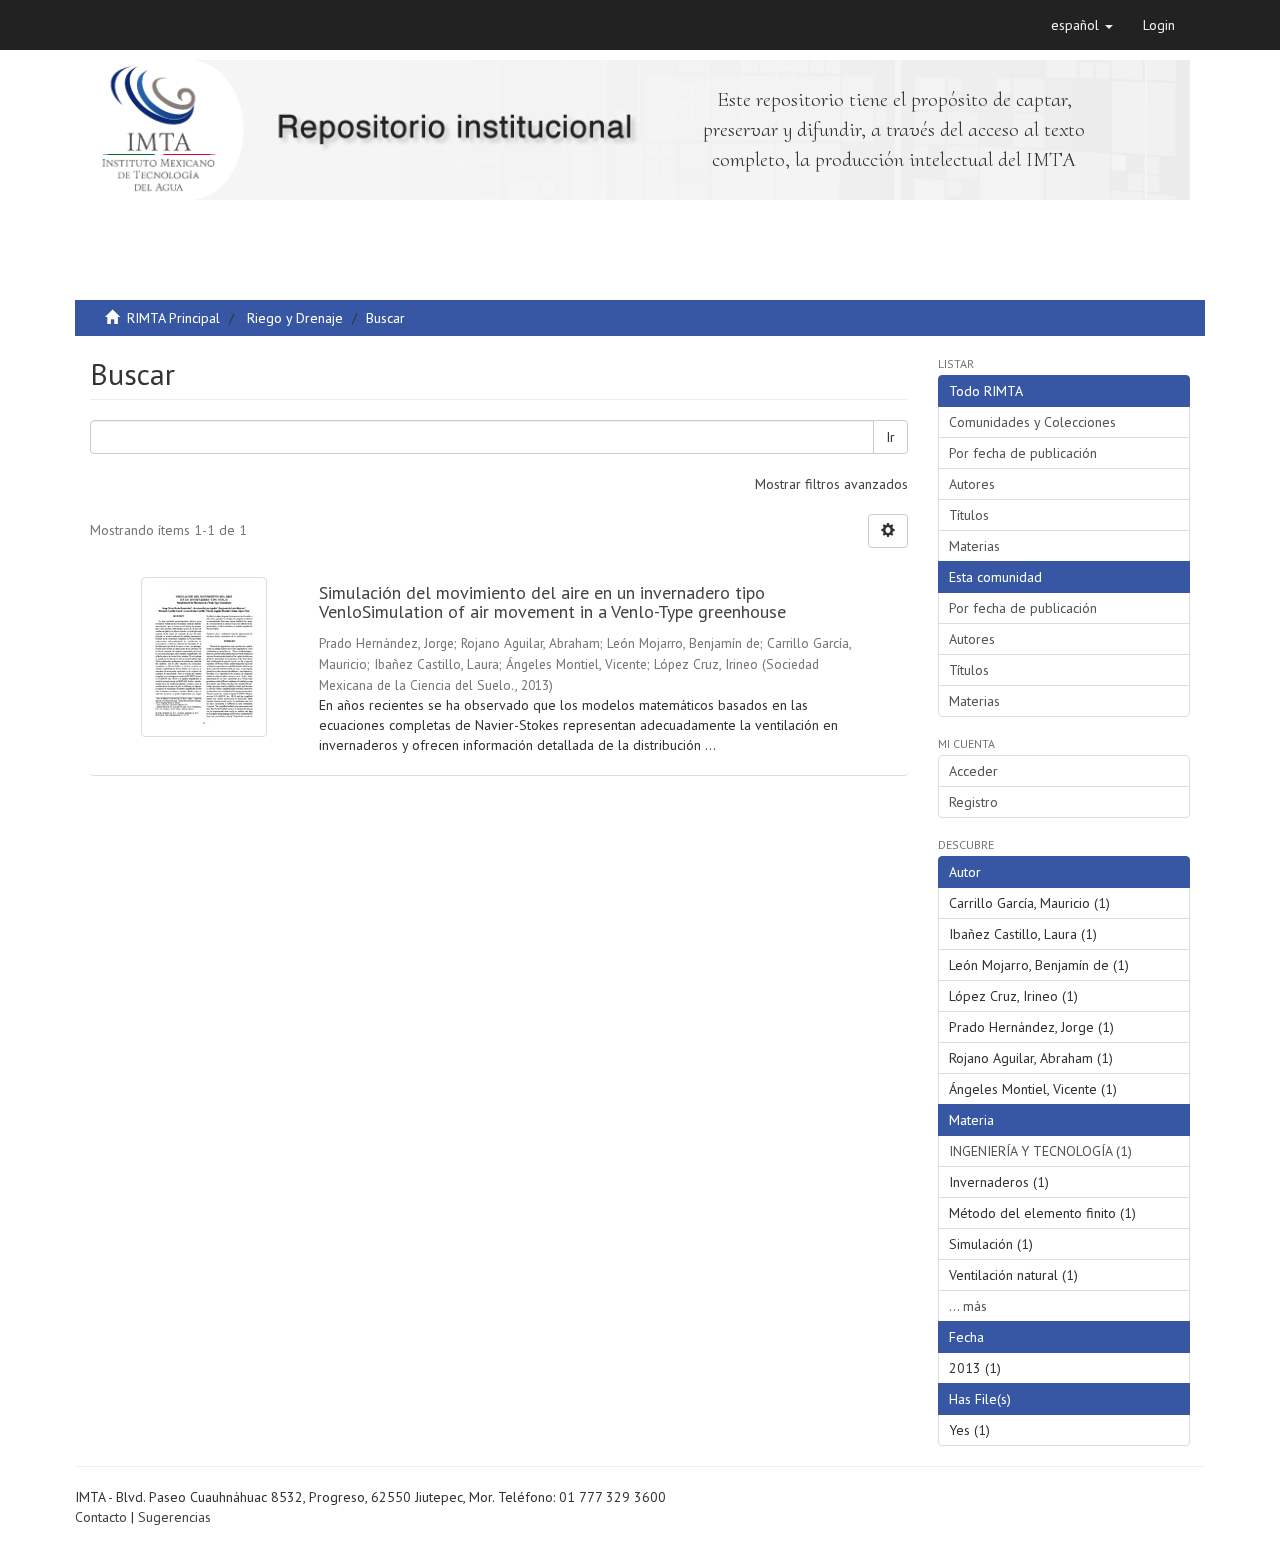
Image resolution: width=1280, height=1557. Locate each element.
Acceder (973, 771)
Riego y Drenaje (295, 318)
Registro (973, 802)
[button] (1082, 25)
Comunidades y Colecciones (1032, 422)
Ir (890, 437)
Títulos (969, 515)
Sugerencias (174, 1517)
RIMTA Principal (173, 318)
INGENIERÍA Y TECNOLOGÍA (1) (1040, 1151)
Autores (972, 484)
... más (968, 1306)
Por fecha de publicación (1023, 453)
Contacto (101, 1517)
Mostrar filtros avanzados (831, 484)
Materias (974, 546)
